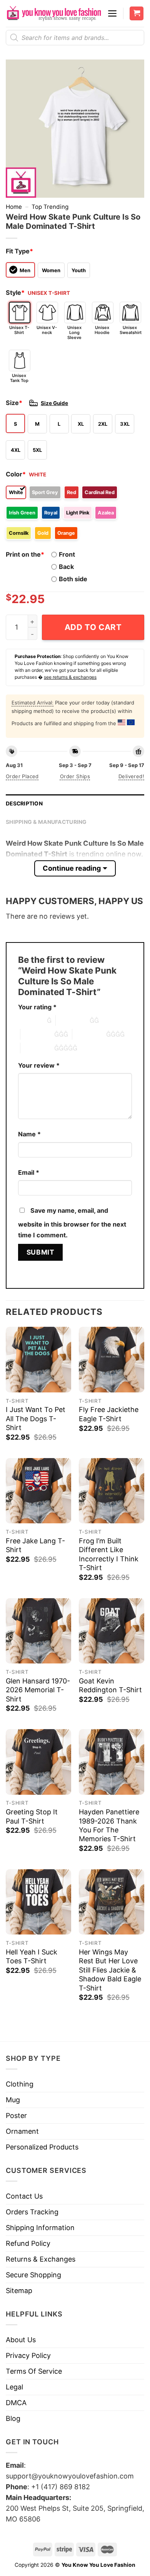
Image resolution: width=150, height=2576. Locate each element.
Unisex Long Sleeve (74, 332)
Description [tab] (24, 804)
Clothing (20, 2084)
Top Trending (50, 207)
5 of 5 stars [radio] (37, 1048)
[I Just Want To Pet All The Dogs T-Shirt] (38, 1359)
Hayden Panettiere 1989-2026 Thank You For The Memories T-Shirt (109, 1825)
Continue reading (72, 868)
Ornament (22, 2131)
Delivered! (131, 776)
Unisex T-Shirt (19, 330)
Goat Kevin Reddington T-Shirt (110, 1685)
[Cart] (137, 14)
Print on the (25, 554)
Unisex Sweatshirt (130, 330)
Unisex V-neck (47, 330)
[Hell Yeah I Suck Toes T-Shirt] (38, 1902)
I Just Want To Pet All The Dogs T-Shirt (36, 1419)
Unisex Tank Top (19, 378)
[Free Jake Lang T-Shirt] (38, 1491)
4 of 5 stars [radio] (89, 1034)
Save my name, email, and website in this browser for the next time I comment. (72, 1223)
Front (67, 554)
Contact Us (24, 2196)
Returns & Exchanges (41, 2259)
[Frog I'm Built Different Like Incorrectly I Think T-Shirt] (112, 1491)
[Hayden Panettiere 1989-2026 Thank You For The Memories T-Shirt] (112, 1762)
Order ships (75, 776)
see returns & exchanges (70, 677)
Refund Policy (28, 2243)
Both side (73, 579)
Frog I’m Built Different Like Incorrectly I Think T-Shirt (109, 1554)
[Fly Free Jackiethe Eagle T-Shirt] (112, 1359)
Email (29, 1172)
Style (15, 293)
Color (16, 474)
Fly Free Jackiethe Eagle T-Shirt (109, 1414)
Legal (14, 2387)
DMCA (16, 2403)
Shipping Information (40, 2228)
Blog (13, 2418)
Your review (39, 1065)
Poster (16, 2116)
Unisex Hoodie (102, 330)
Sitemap (19, 2291)
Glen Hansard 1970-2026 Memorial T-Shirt (38, 1690)
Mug (13, 2100)
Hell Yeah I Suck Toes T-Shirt (32, 1956)
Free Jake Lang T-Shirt (35, 1545)
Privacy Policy (28, 2355)
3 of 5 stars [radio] (37, 1034)
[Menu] (112, 13)
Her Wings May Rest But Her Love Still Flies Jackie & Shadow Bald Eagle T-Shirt (110, 1970)
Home (14, 207)
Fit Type (19, 251)
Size (14, 403)
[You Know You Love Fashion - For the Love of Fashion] (54, 13)
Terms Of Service (34, 2371)
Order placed (22, 776)
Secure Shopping (33, 2275)
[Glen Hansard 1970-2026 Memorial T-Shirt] (38, 1631)
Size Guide (54, 403)
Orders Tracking (32, 2212)
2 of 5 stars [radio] (73, 1020)
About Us (21, 2340)
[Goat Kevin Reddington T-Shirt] (112, 1631)
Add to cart (93, 627)
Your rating (37, 1007)
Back (66, 567)
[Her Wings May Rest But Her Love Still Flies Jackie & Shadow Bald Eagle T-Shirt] (112, 1902)
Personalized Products (42, 2147)
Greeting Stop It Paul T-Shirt (32, 1816)
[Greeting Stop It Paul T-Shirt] (38, 1762)
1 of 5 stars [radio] (31, 1020)
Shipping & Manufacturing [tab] (46, 822)
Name (29, 1134)
